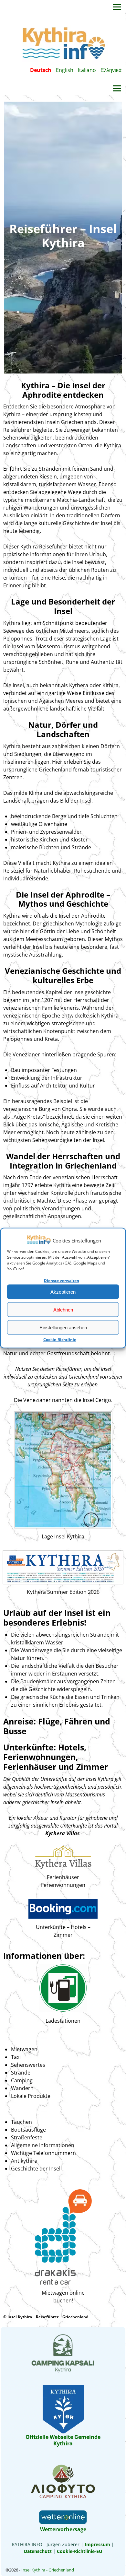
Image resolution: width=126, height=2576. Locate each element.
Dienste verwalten (62, 1281)
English (65, 70)
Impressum (97, 2544)
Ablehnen (63, 1309)
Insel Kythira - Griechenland (48, 2570)
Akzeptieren (63, 1292)
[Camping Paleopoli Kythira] (63, 2498)
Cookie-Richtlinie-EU (80, 2551)
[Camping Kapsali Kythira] (63, 2371)
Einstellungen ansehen (63, 1327)
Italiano (87, 70)
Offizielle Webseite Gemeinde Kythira (63, 2440)
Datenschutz (38, 2551)
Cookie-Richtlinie (60, 1340)
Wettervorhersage (63, 2529)
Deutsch (41, 70)
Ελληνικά (111, 70)
